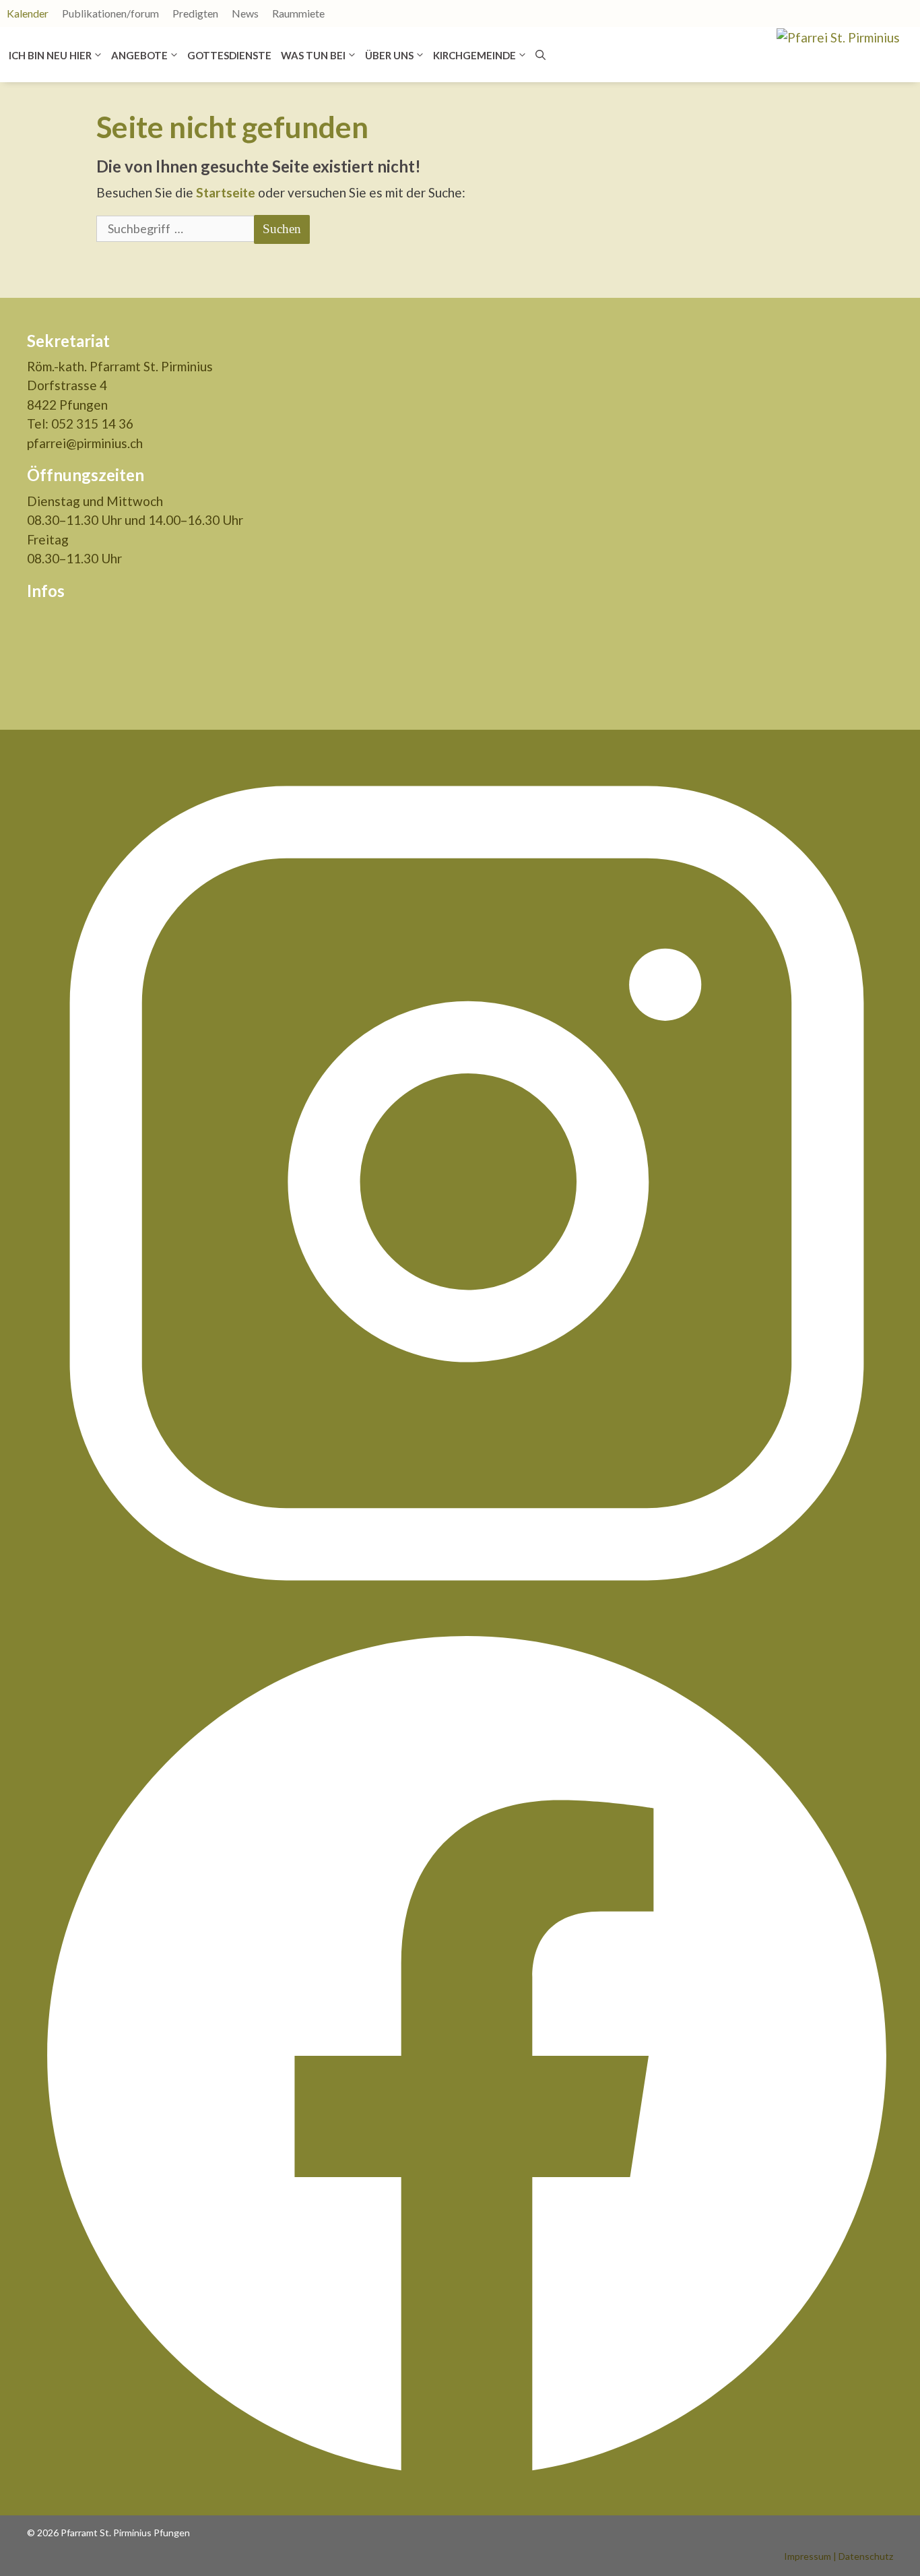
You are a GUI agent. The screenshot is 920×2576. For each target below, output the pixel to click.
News (245, 13)
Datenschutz (866, 2556)
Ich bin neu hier (50, 55)
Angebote (139, 55)
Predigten (195, 13)
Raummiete (298, 13)
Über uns (389, 55)
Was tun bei (313, 55)
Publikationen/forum (110, 13)
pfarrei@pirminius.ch (85, 443)
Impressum (808, 2556)
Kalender (28, 13)
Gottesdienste (229, 55)
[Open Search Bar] (540, 55)
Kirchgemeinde (474, 55)
